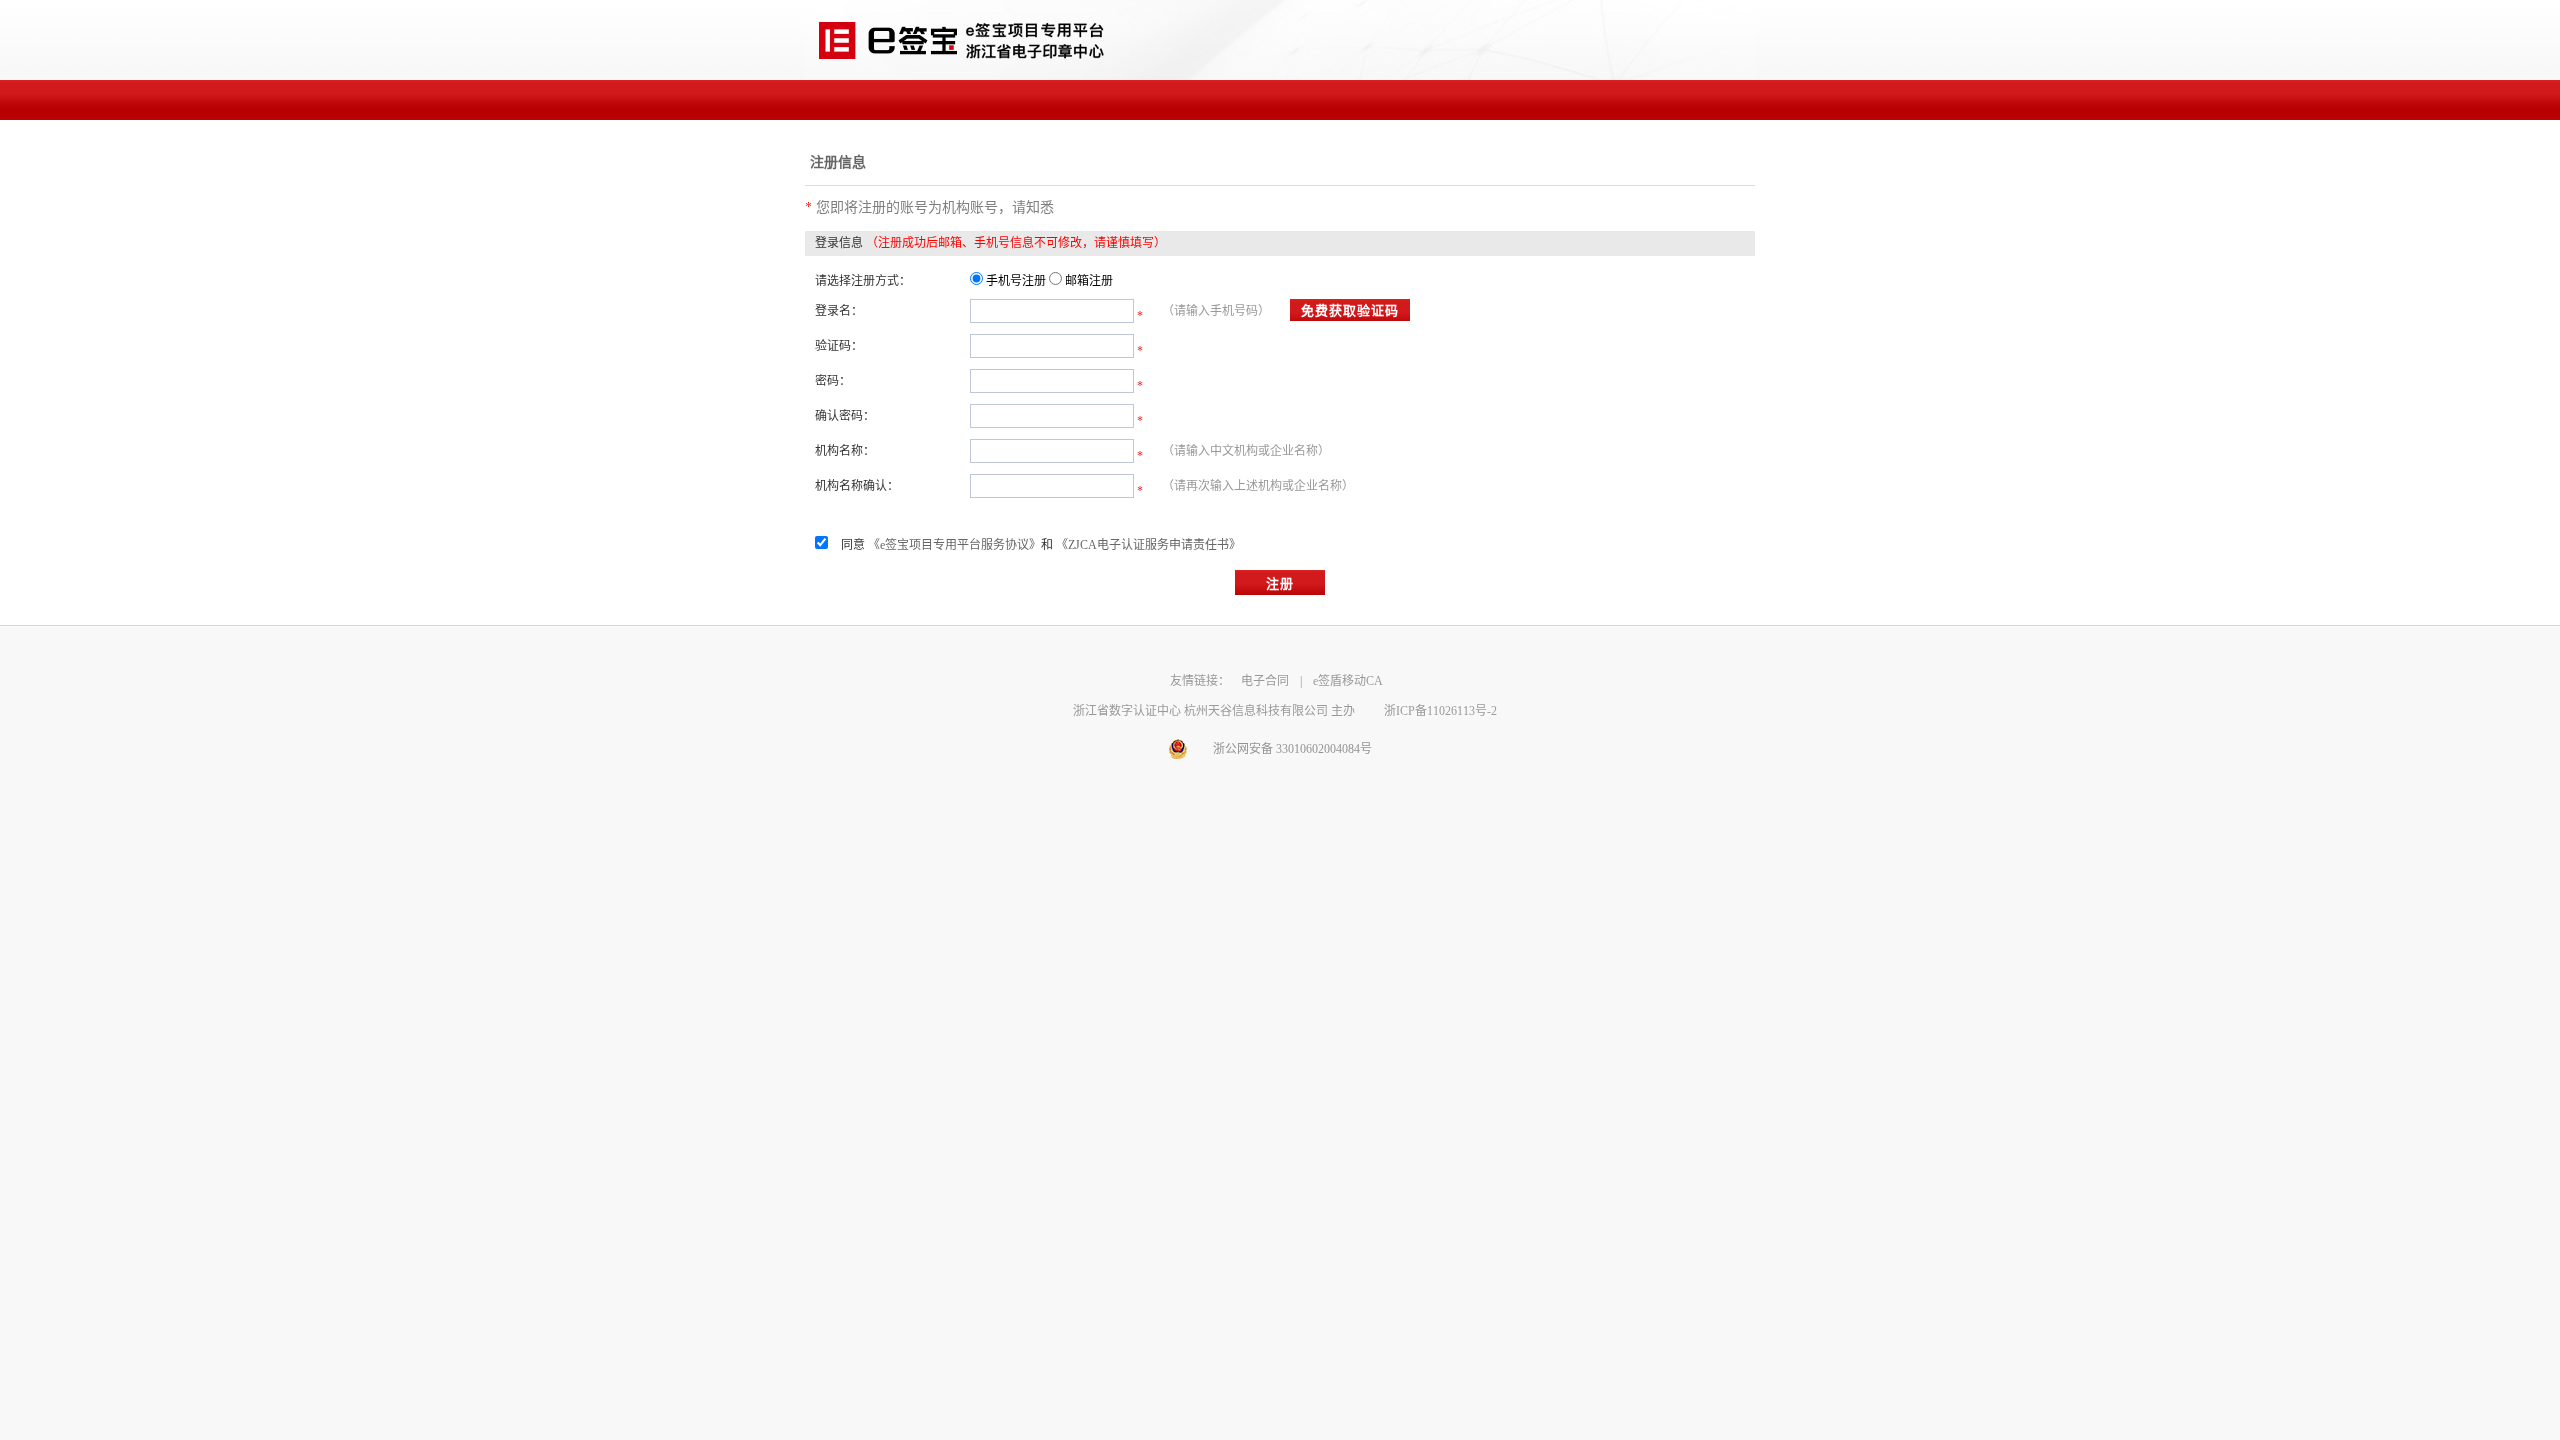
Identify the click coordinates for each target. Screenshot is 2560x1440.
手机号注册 (1016, 281)
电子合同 (1265, 681)
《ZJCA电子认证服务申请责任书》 (1148, 545)
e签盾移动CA (1348, 681)
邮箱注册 (1089, 281)
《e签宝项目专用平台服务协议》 (954, 545)
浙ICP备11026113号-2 (1440, 711)
